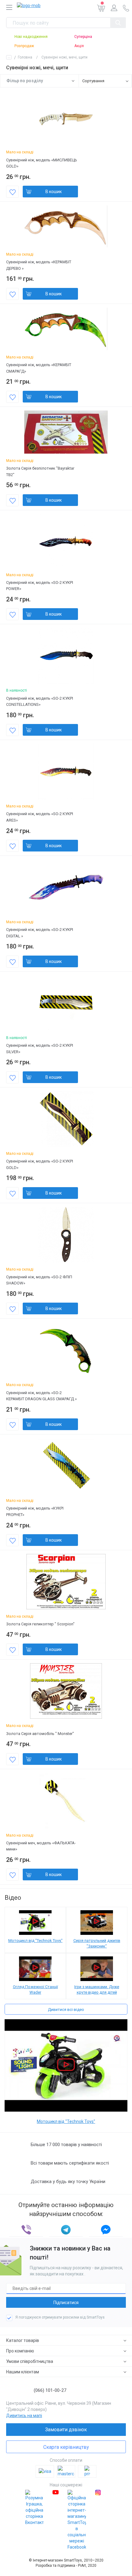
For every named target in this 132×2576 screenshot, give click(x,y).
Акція (79, 46)
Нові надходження (31, 37)
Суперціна (83, 37)
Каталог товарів (23, 2340)
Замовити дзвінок (66, 2430)
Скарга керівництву (66, 2447)
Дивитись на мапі (24, 2416)
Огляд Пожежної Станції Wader (35, 1990)
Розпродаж (24, 46)
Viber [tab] (26, 2230)
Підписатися (66, 2303)
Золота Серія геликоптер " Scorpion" (40, 1624)
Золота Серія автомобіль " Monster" (40, 1734)
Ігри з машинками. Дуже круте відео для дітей (97, 1990)
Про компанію (20, 2351)
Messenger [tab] (106, 2230)
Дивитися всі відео (66, 2010)
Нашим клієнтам (23, 2372)
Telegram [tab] (66, 2230)
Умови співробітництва (30, 2361)
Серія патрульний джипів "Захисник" (97, 1943)
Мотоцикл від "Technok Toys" (35, 1941)
